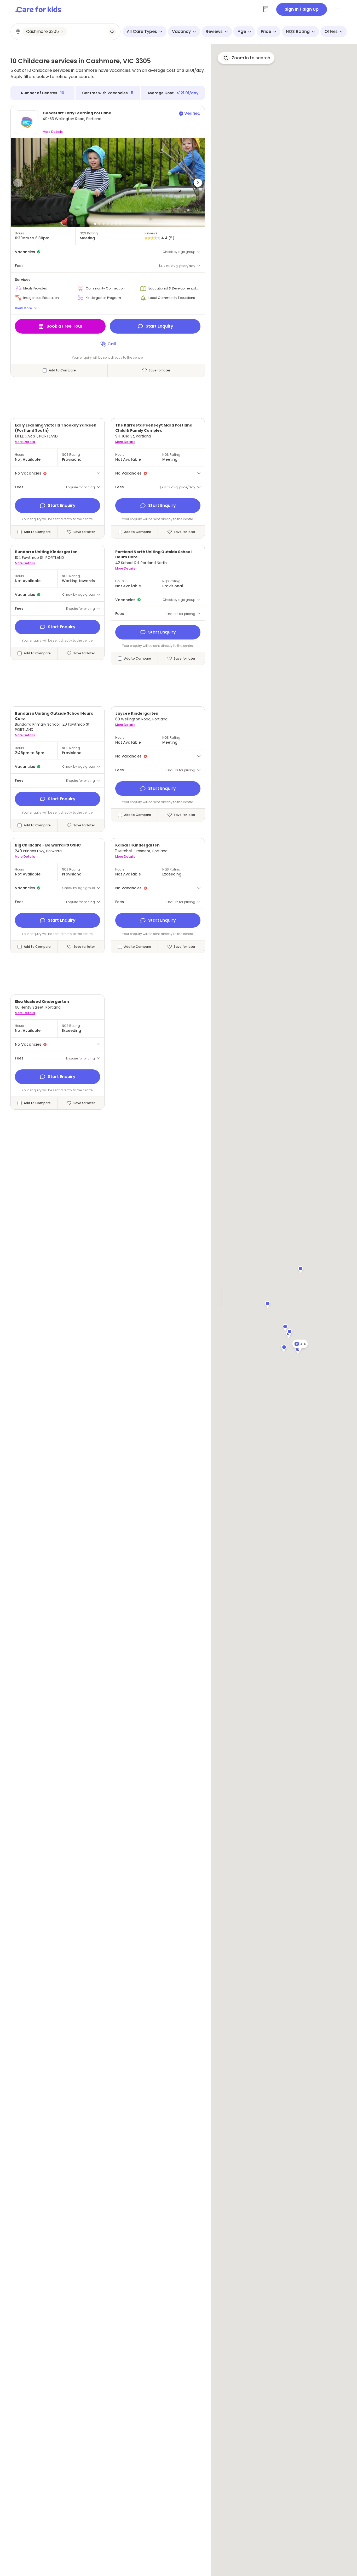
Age (242, 31)
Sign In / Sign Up (302, 9)
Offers (331, 31)
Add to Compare (62, 370)
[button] (18, 183)
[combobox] (66, 32)
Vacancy (181, 31)
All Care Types (142, 31)
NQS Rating (298, 31)
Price (266, 31)
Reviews (214, 31)
